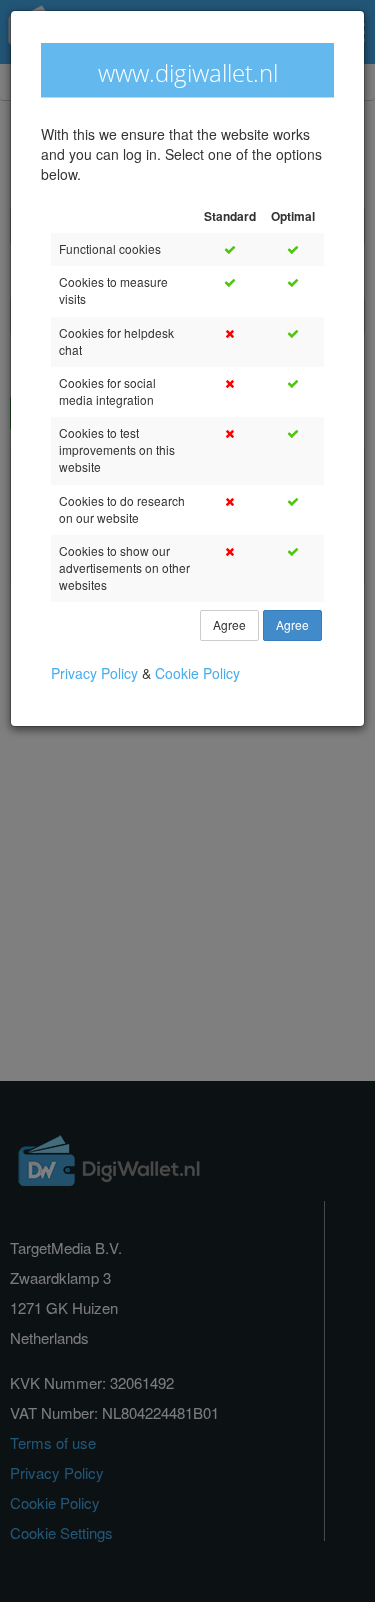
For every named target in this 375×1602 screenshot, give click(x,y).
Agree (229, 625)
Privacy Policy (96, 673)
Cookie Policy (197, 673)
